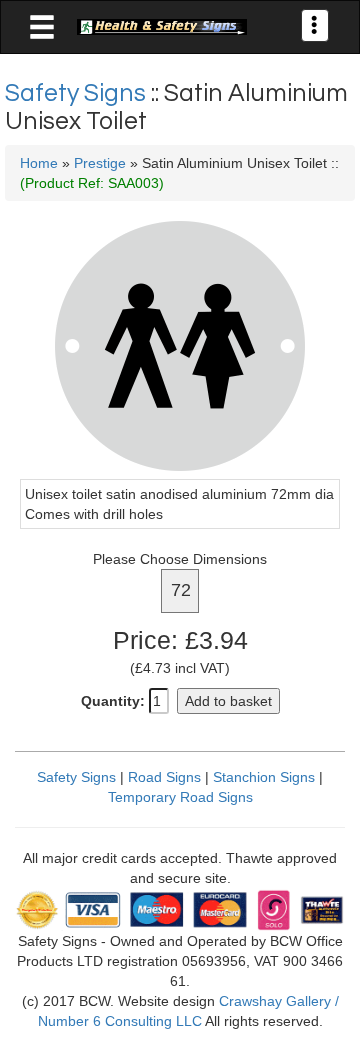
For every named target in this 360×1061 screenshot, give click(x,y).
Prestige (100, 163)
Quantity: (113, 701)
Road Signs (164, 777)
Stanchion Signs (264, 777)
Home (39, 163)
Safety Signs (78, 93)
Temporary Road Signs (180, 797)
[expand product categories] (42, 28)
